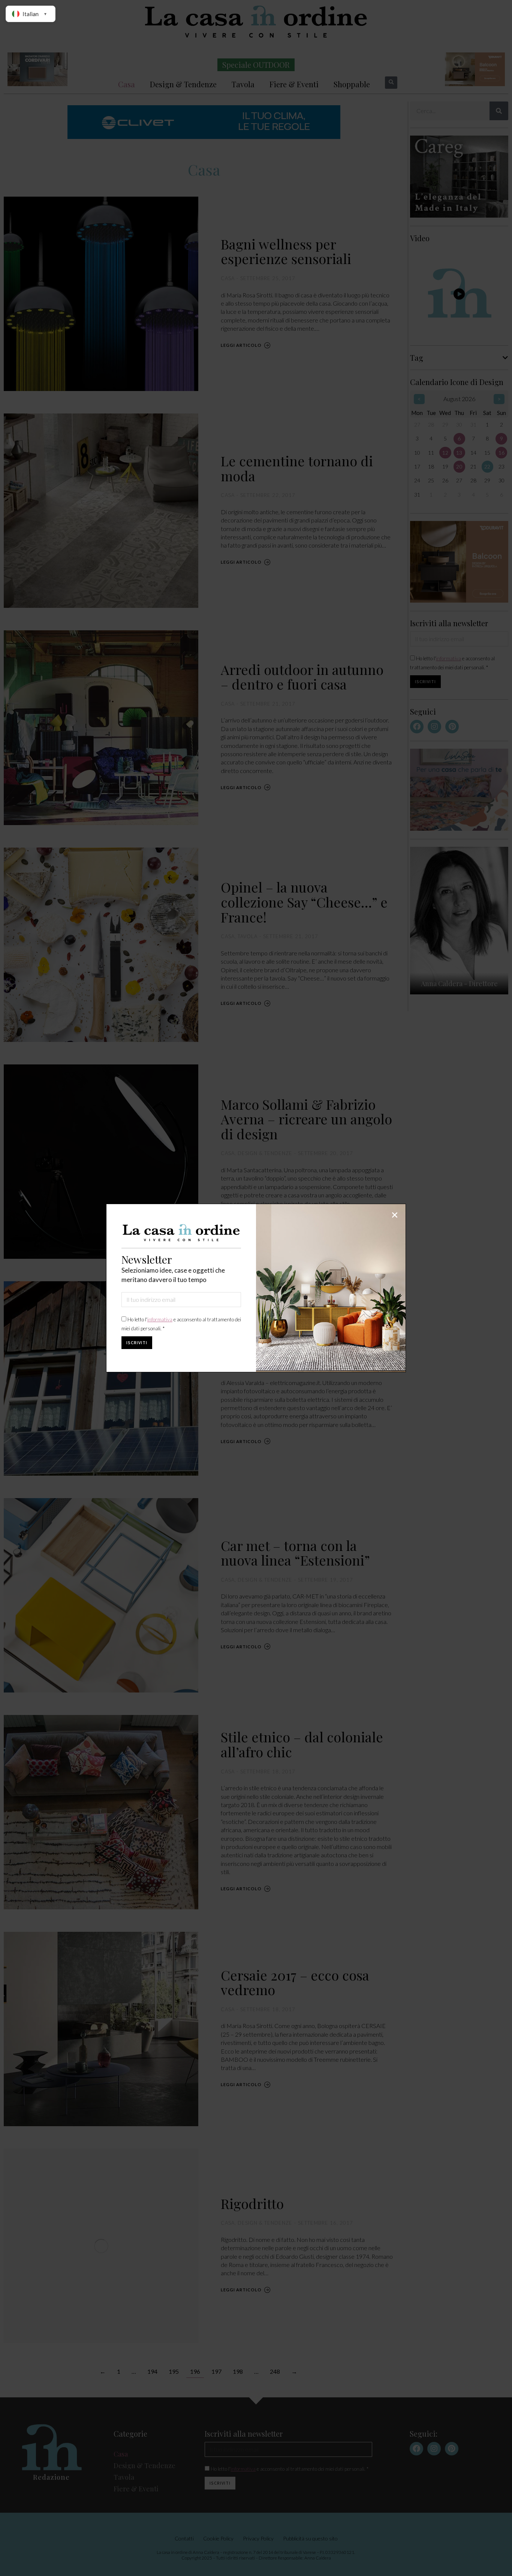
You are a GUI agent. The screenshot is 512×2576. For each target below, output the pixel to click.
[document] (256, 1288)
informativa (160, 1319)
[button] (395, 1215)
